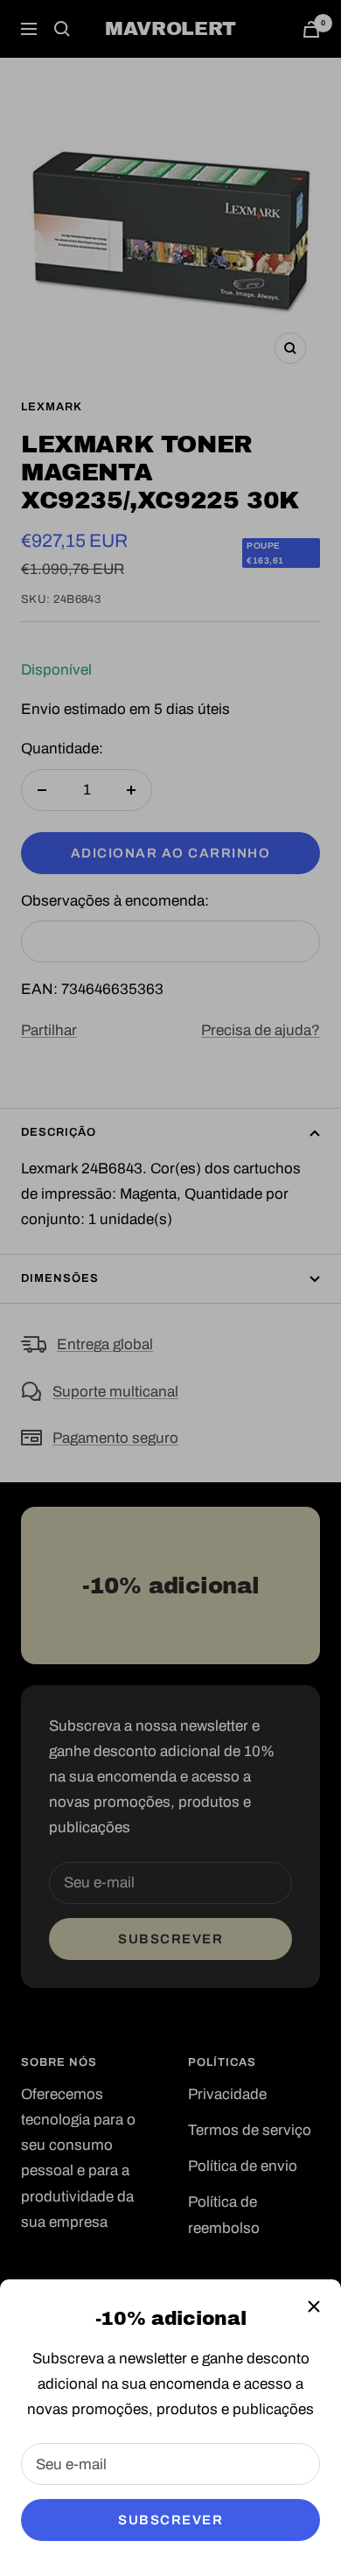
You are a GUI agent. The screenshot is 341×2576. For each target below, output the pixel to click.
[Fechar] (314, 2306)
